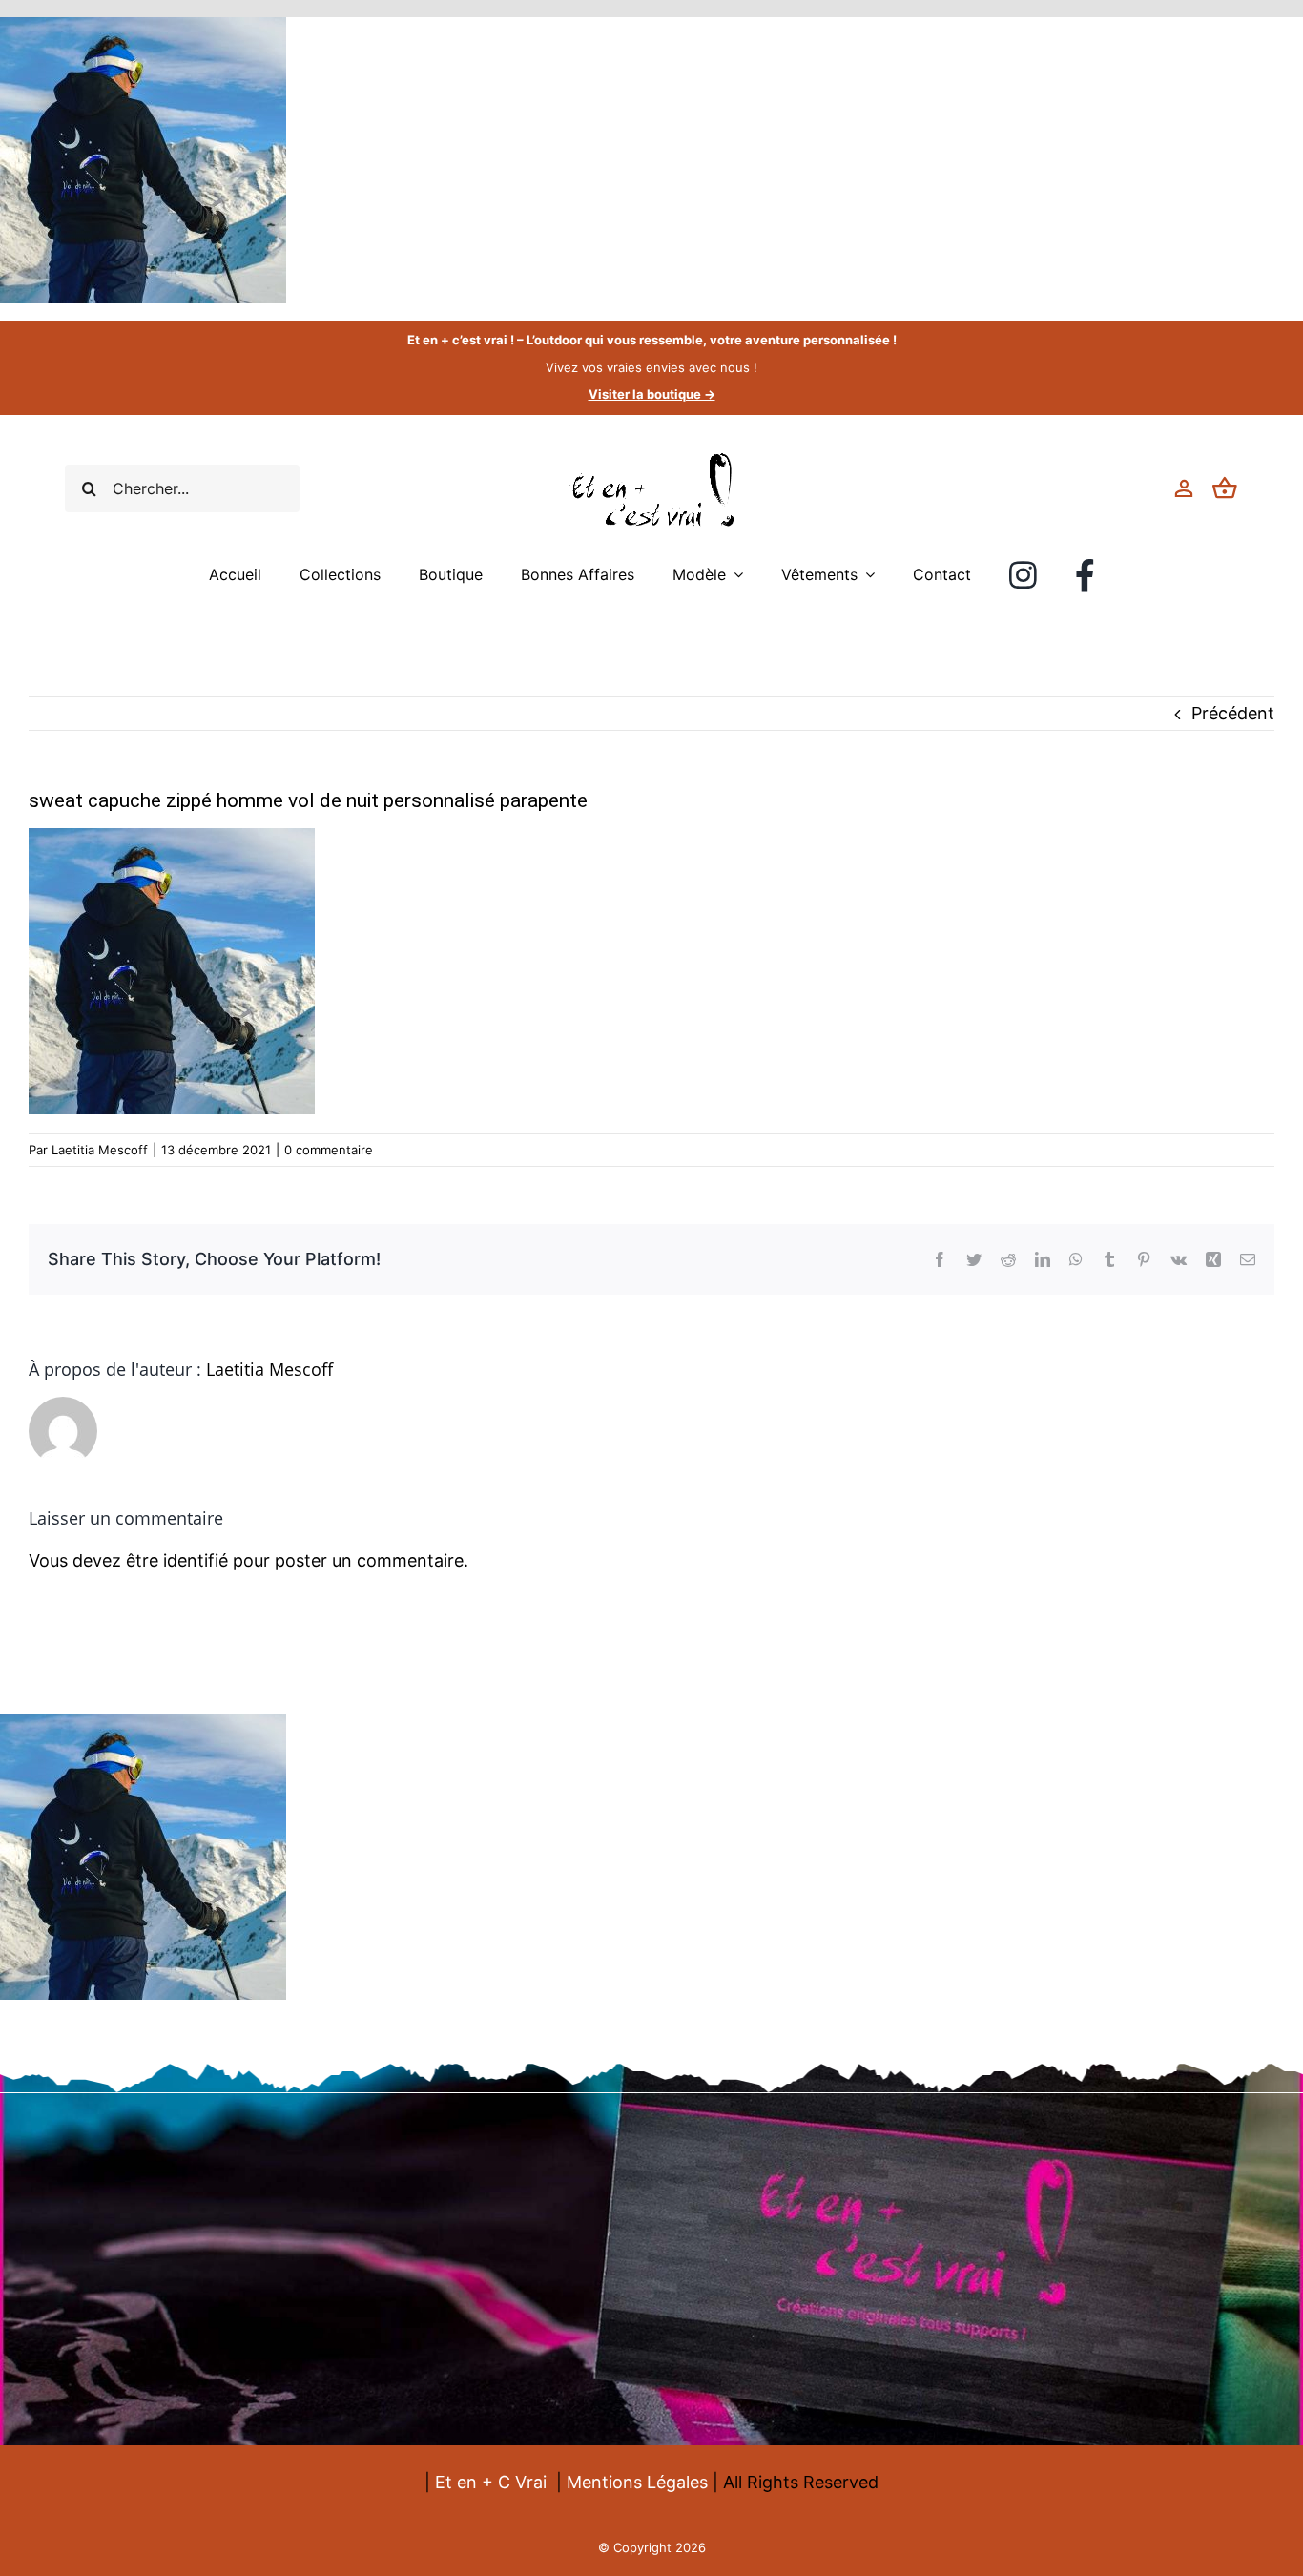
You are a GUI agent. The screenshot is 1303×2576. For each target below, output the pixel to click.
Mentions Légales (637, 2482)
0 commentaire (329, 1150)
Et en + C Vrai (491, 2482)
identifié (196, 1560)
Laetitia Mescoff (100, 1150)
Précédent (1233, 713)
